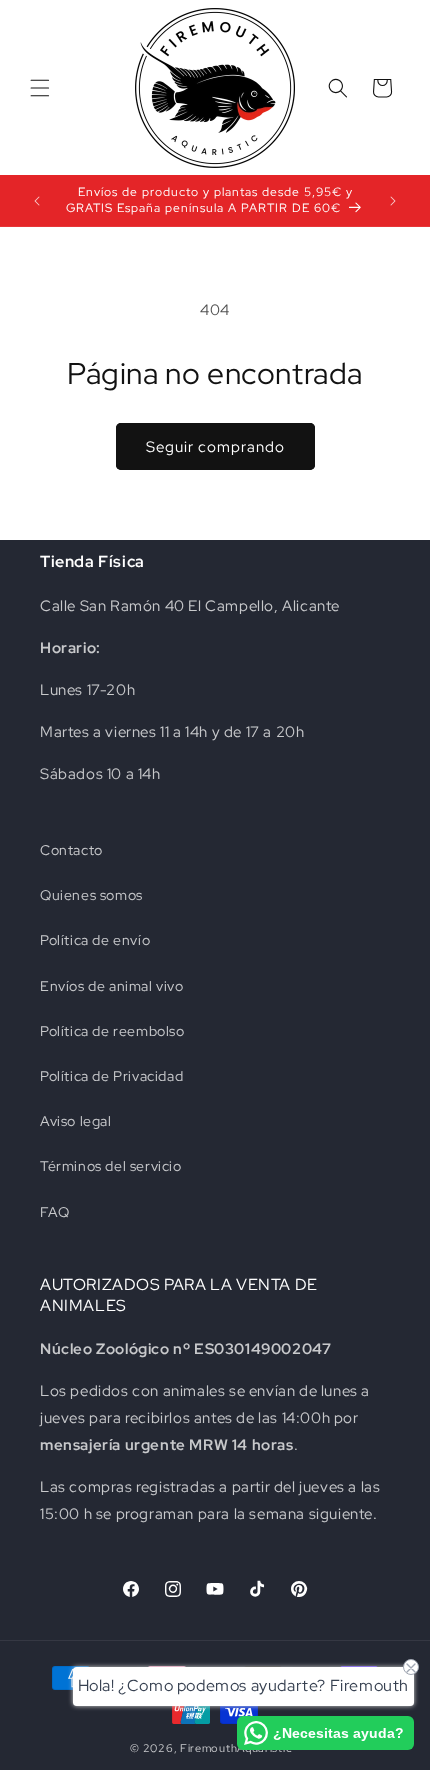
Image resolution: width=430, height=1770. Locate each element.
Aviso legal (76, 1121)
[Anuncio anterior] (37, 201)
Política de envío (95, 940)
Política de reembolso (112, 1031)
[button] (40, 88)
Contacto (71, 850)
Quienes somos (91, 895)
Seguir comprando (215, 447)
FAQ (55, 1212)
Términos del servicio (111, 1166)
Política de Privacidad (111, 1076)
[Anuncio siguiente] (393, 201)
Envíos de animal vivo (112, 986)
